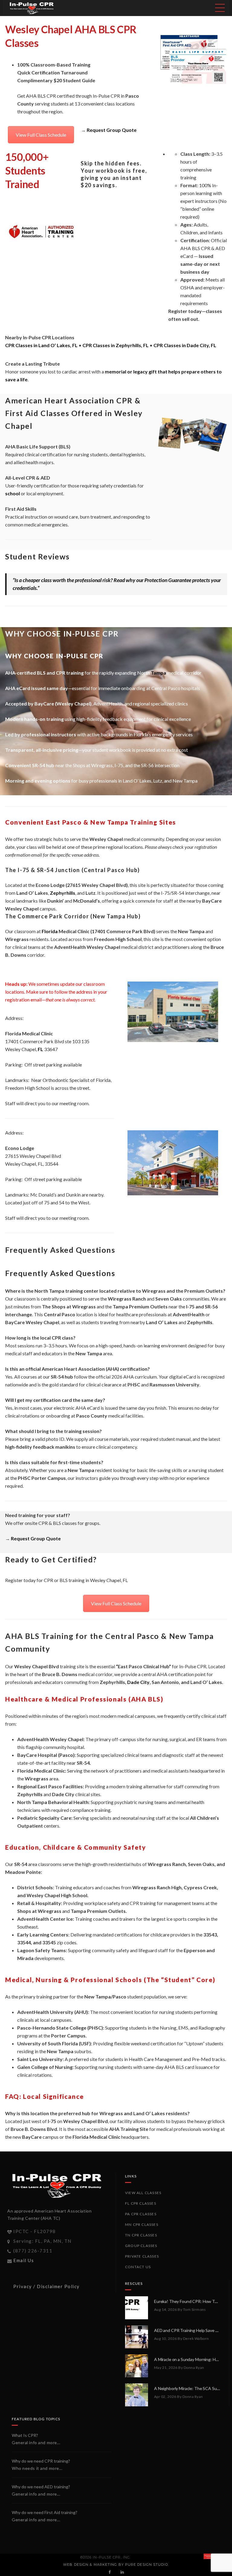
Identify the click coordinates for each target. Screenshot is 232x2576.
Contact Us (138, 2267)
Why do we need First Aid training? (45, 2512)
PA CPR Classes (141, 2214)
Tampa (158, 673)
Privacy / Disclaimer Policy (47, 2286)
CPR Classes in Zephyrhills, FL (116, 345)
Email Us (24, 2260)
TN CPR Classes (141, 2235)
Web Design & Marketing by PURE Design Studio (115, 2565)
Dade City (138, 1682)
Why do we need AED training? (41, 2487)
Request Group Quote (112, 130)
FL (40, 1049)
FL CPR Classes (141, 2203)
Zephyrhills (63, 893)
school (13, 493)
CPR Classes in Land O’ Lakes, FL (41, 345)
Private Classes (142, 2256)
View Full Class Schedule (41, 135)
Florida (50, 931)
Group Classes (141, 2246)
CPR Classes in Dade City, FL (185, 345)
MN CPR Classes (142, 2224)
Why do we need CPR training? (41, 2461)
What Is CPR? (25, 2435)
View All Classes (143, 2193)
